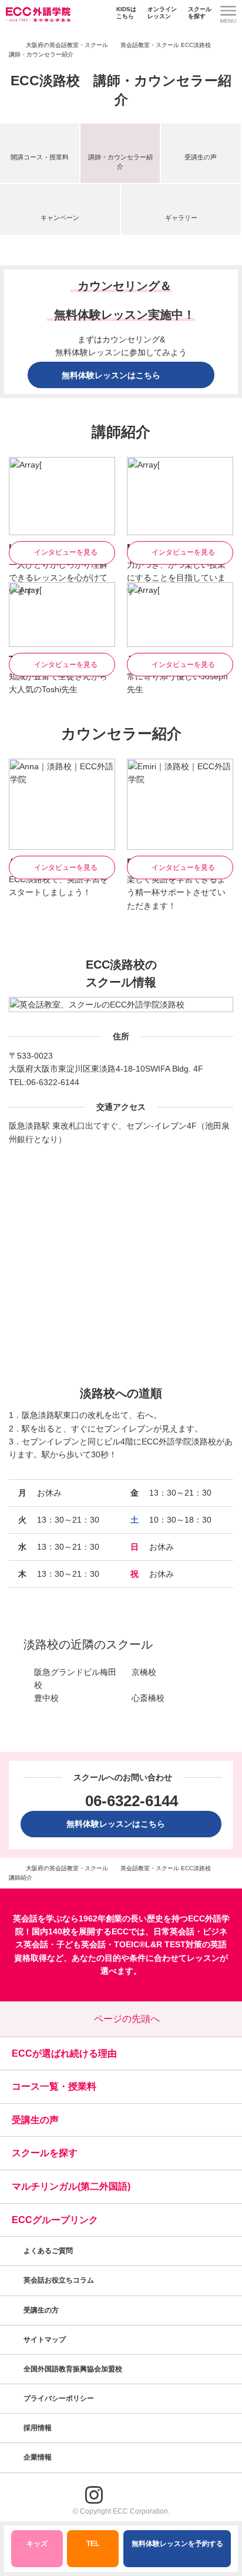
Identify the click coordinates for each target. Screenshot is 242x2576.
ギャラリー (181, 218)
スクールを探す (200, 13)
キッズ (37, 2544)
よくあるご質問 (48, 2251)
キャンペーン (60, 218)
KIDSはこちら (126, 13)
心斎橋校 (148, 1698)
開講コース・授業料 (40, 157)
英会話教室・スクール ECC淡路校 (166, 45)
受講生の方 (41, 2310)
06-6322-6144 (53, 1082)
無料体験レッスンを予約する (177, 2544)
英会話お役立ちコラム (59, 2280)
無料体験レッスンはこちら (120, 1824)
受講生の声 (201, 157)
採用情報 (38, 2428)
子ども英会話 (81, 1944)
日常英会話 (174, 1931)
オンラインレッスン (162, 13)
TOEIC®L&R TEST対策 (158, 1944)
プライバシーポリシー (60, 2398)
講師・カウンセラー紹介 (120, 161)
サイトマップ (45, 2340)
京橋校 (144, 1672)
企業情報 (38, 2457)
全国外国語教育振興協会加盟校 (73, 2369)
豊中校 (46, 1698)
